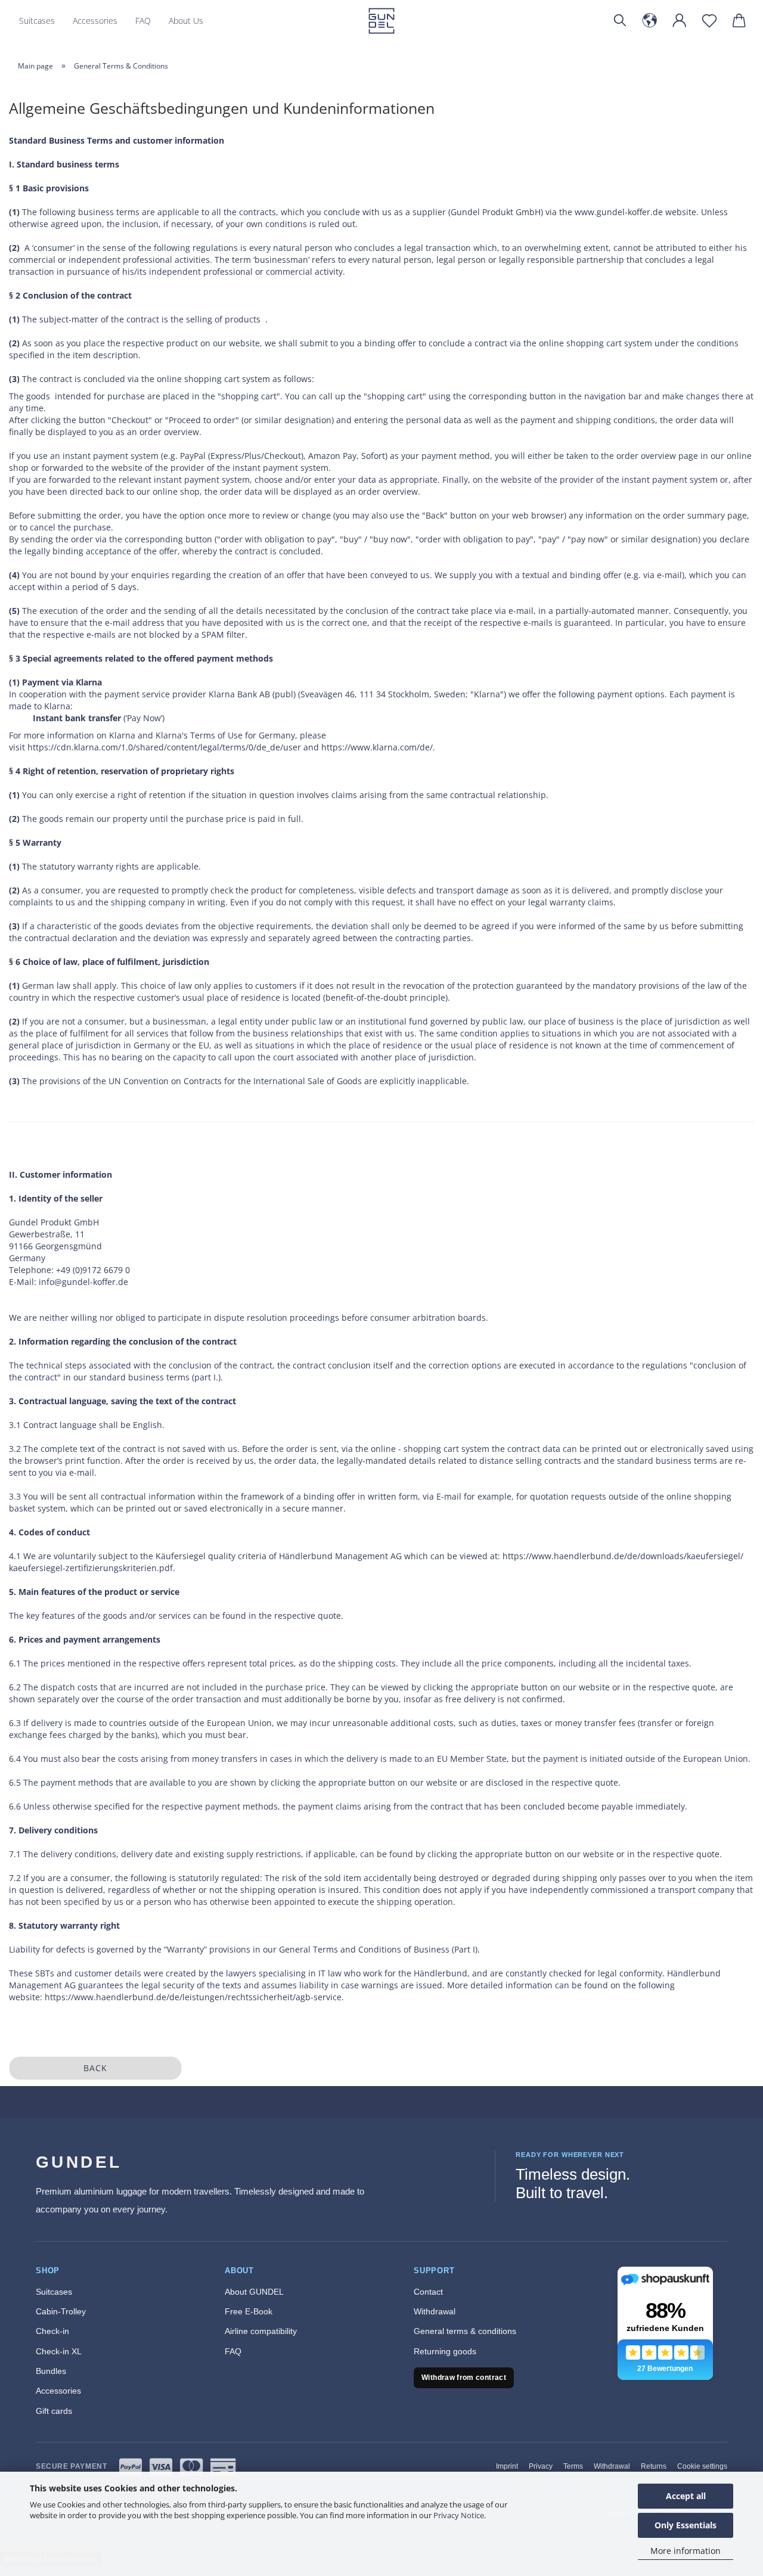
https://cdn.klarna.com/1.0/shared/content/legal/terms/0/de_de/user (164, 747)
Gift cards (54, 2411)
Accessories (95, 21)
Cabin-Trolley (61, 2311)
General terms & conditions (465, 2331)
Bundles (51, 2371)
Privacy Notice (459, 2515)
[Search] (620, 21)
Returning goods (445, 2351)
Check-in (52, 2331)
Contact (428, 2292)
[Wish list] (709, 21)
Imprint (507, 2466)
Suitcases (37, 21)
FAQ (143, 21)
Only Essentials (686, 2525)
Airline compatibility (261, 2331)
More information (686, 2551)
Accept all (686, 2496)
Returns (654, 2466)
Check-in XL (59, 2351)
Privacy (541, 2466)
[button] (650, 21)
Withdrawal (435, 2311)
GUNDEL (79, 2162)
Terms (573, 2466)
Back (95, 2068)
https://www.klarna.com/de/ (377, 747)
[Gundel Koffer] (382, 21)
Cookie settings (702, 2466)
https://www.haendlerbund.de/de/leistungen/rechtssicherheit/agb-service (193, 1997)
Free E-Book (249, 2311)
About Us (186, 21)
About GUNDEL (254, 2292)
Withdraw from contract (464, 2378)
